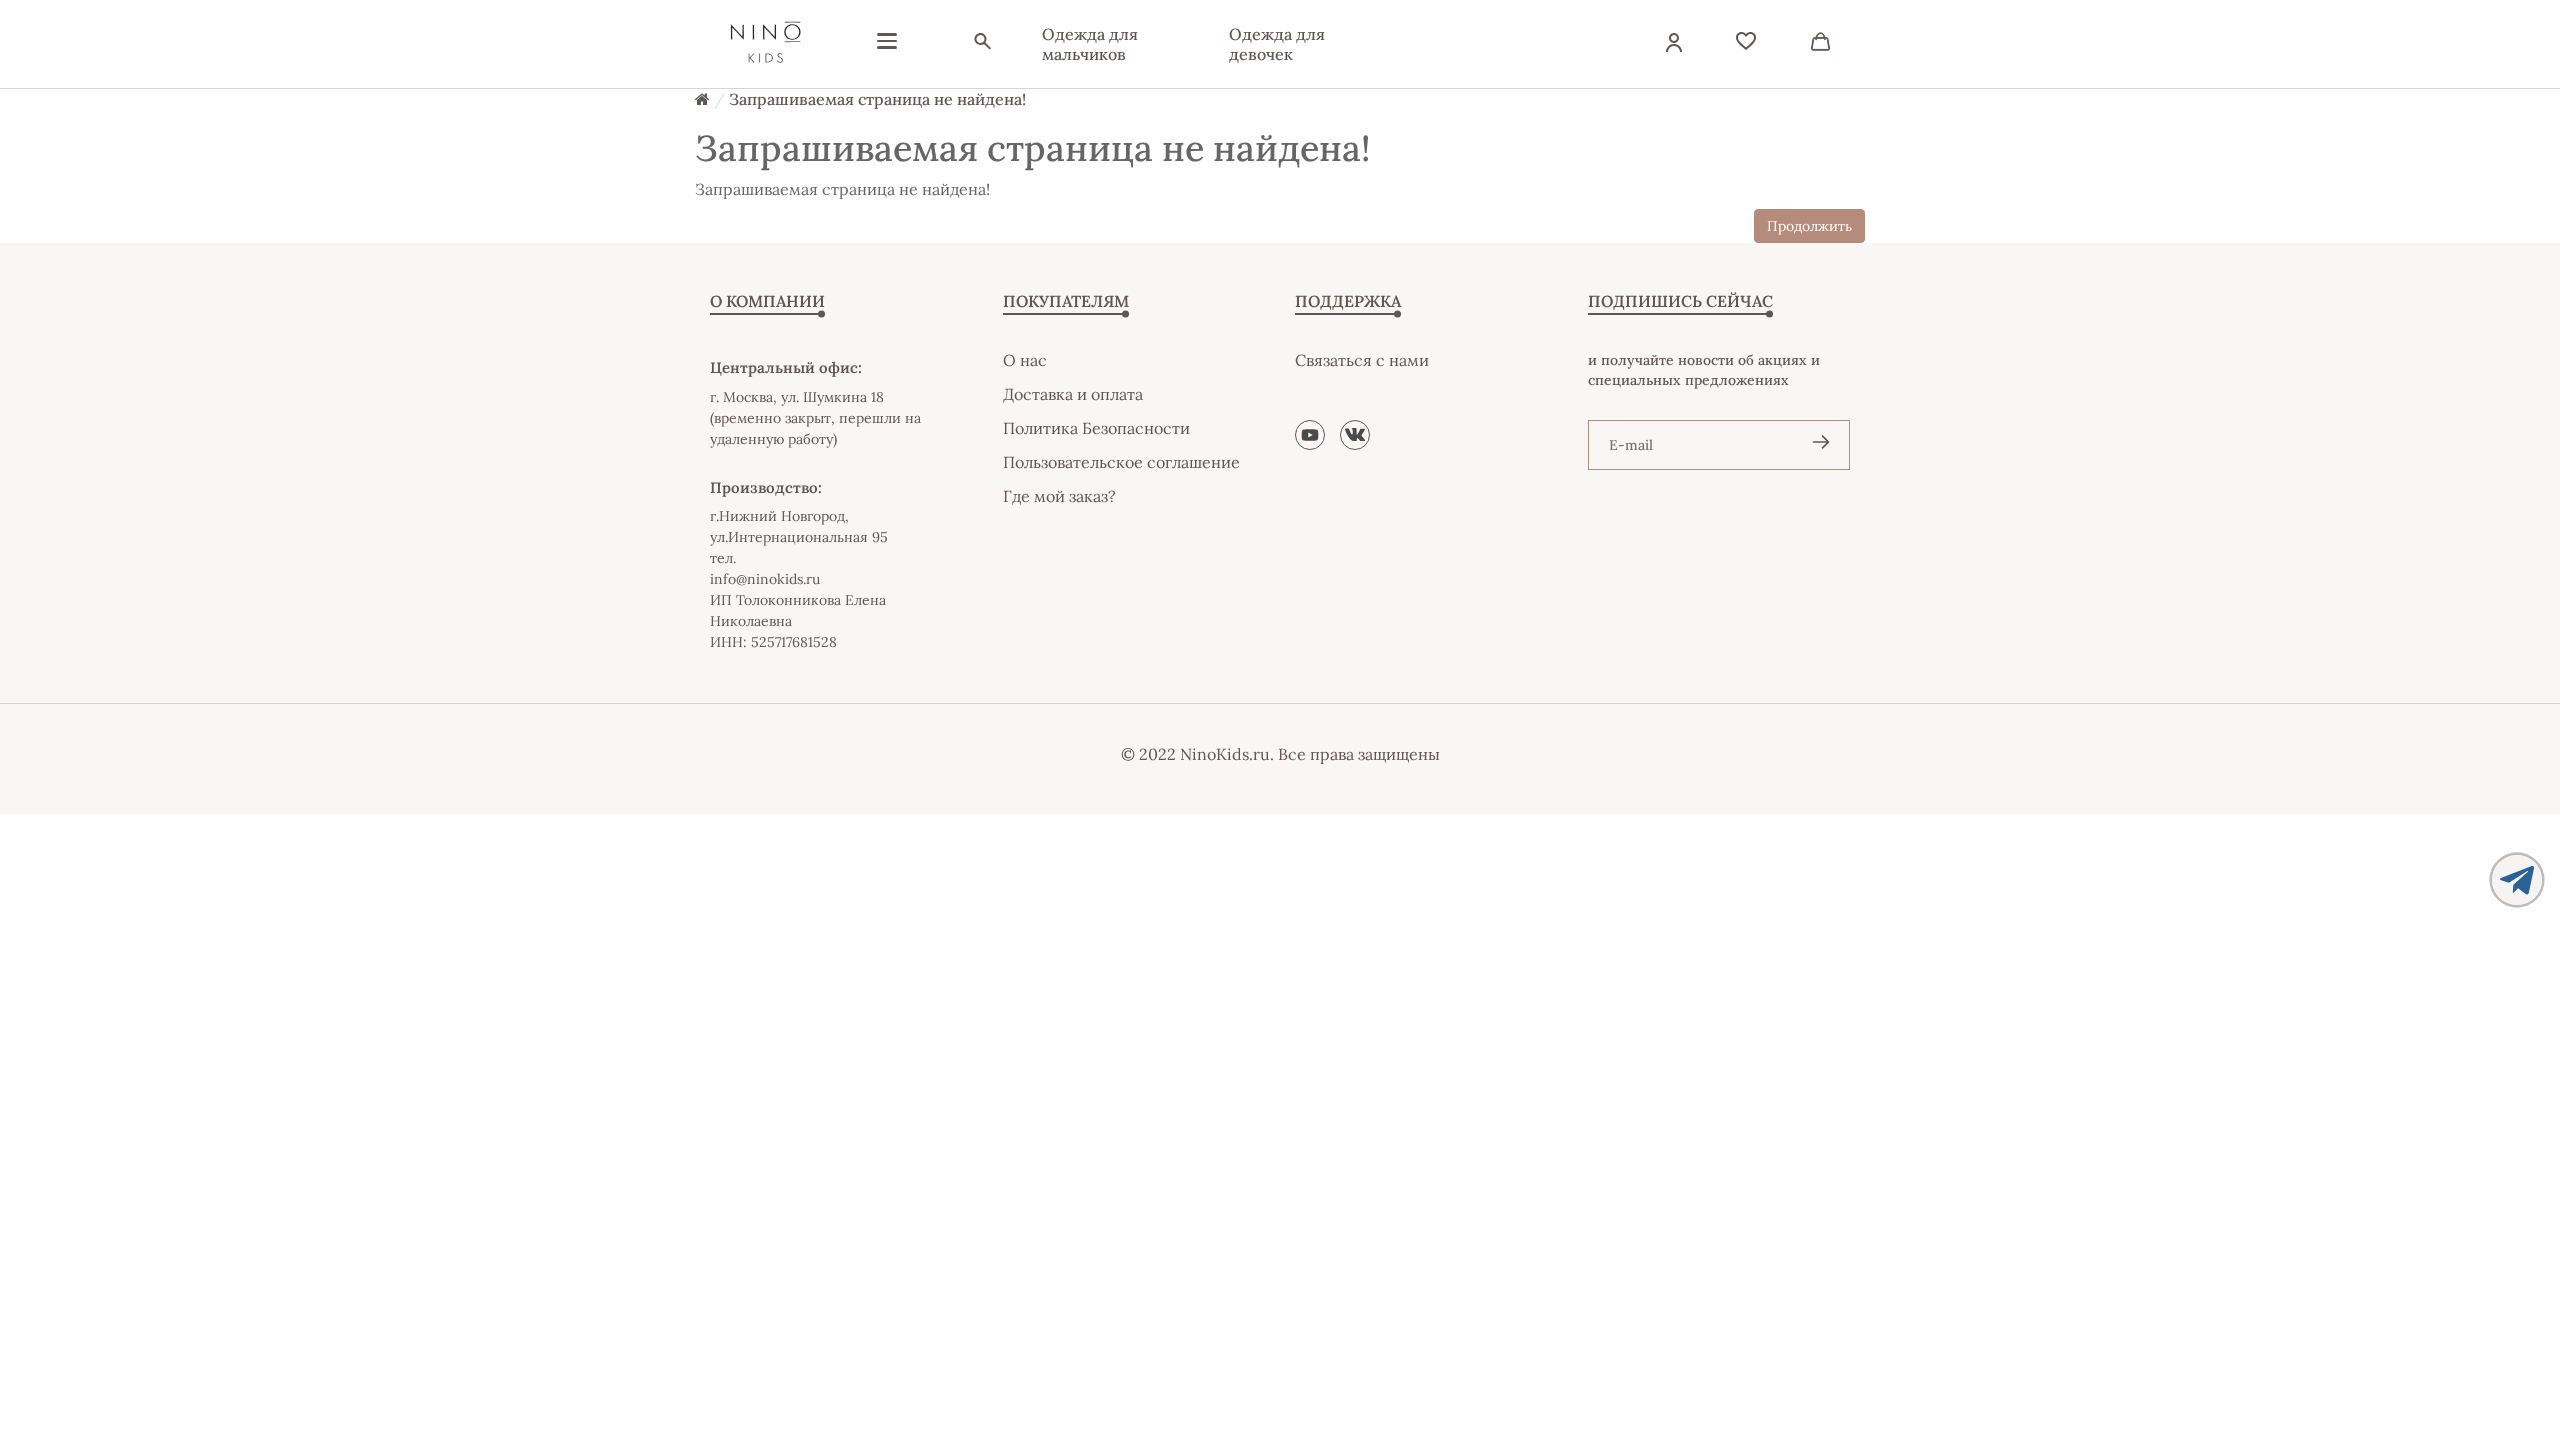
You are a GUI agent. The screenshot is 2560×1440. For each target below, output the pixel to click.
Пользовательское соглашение (1121, 462)
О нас (1025, 360)
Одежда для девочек (1277, 44)
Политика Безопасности (1096, 428)
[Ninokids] (765, 44)
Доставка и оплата (1073, 394)
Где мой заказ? (1059, 496)
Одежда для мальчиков (1090, 44)
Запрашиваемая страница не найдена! (877, 99)
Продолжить (1809, 226)
